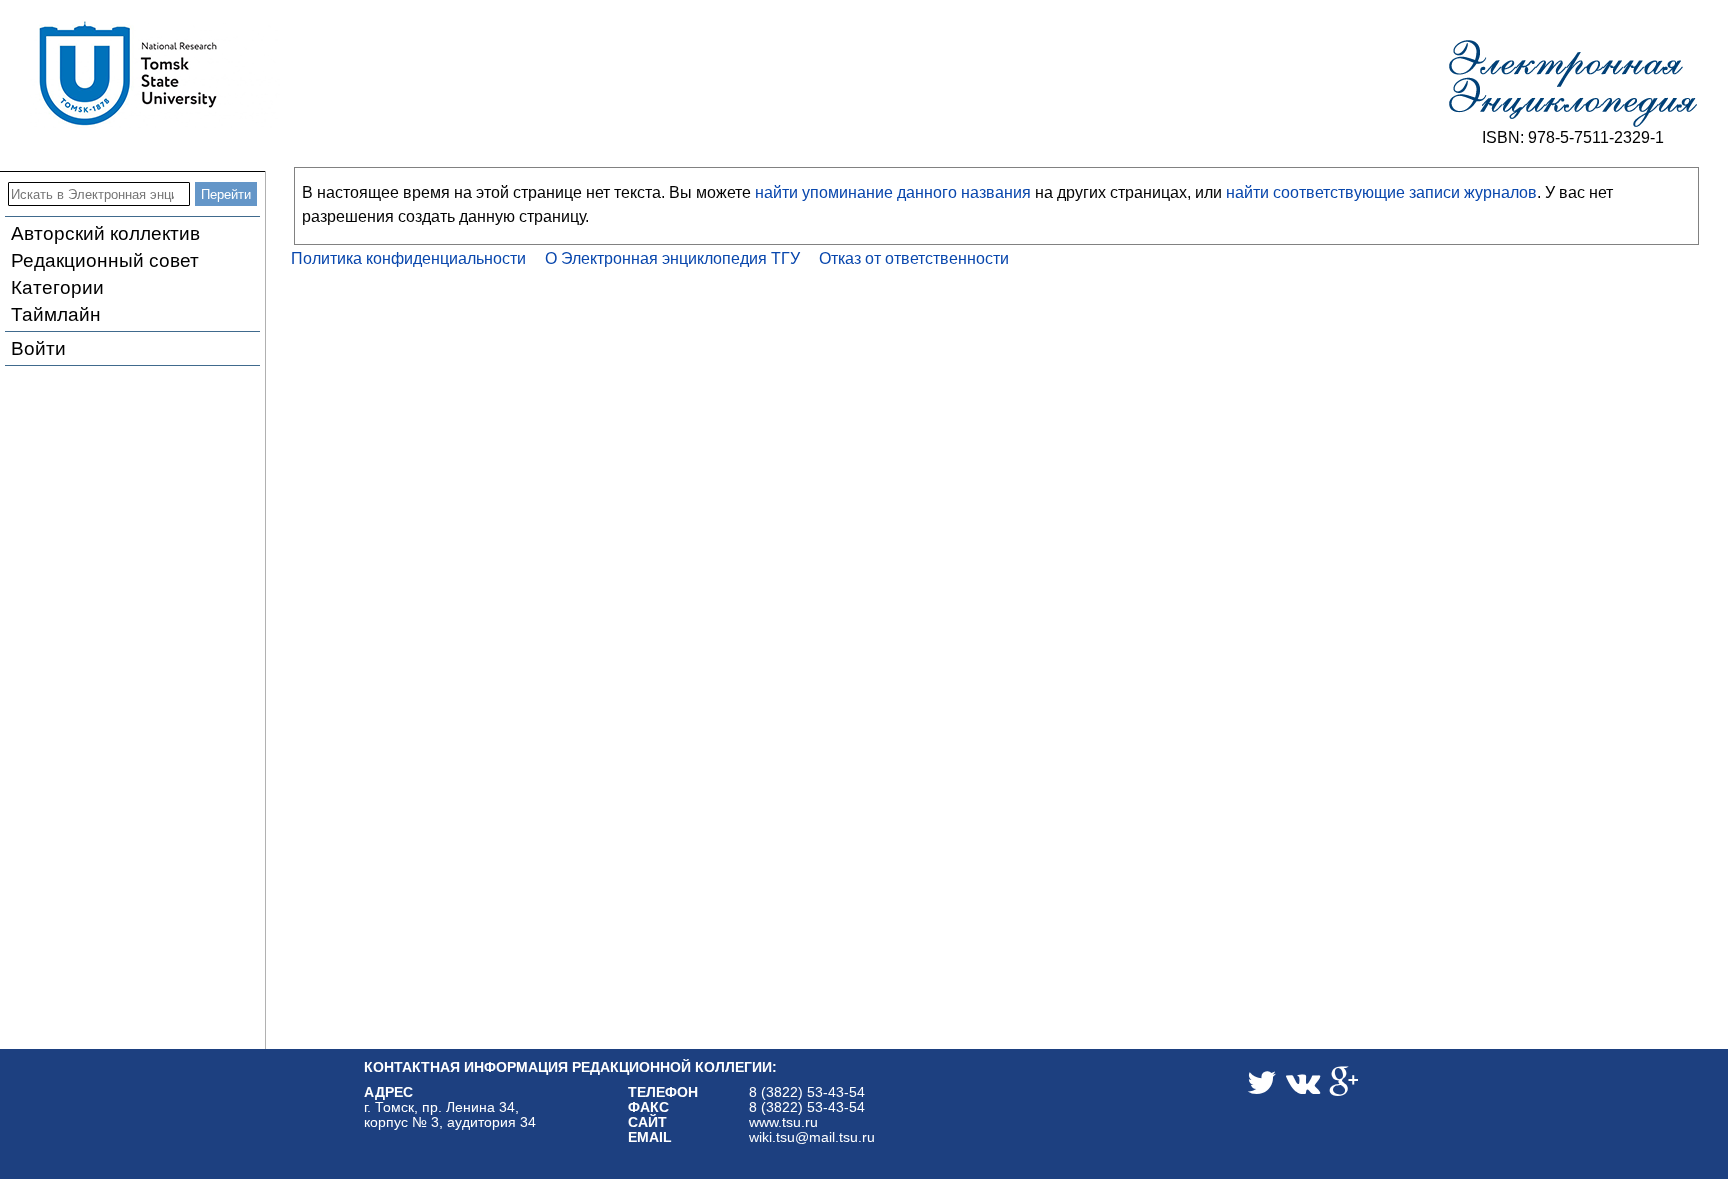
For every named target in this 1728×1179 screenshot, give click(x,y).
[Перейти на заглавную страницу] (1573, 84)
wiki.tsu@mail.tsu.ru (812, 1137)
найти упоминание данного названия (893, 192)
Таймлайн (56, 314)
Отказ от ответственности (914, 258)
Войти (38, 348)
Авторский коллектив (105, 233)
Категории (57, 287)
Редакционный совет (105, 260)
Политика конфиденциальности (408, 258)
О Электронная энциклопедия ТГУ (672, 258)
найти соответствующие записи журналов (1381, 192)
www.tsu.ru (783, 1122)
